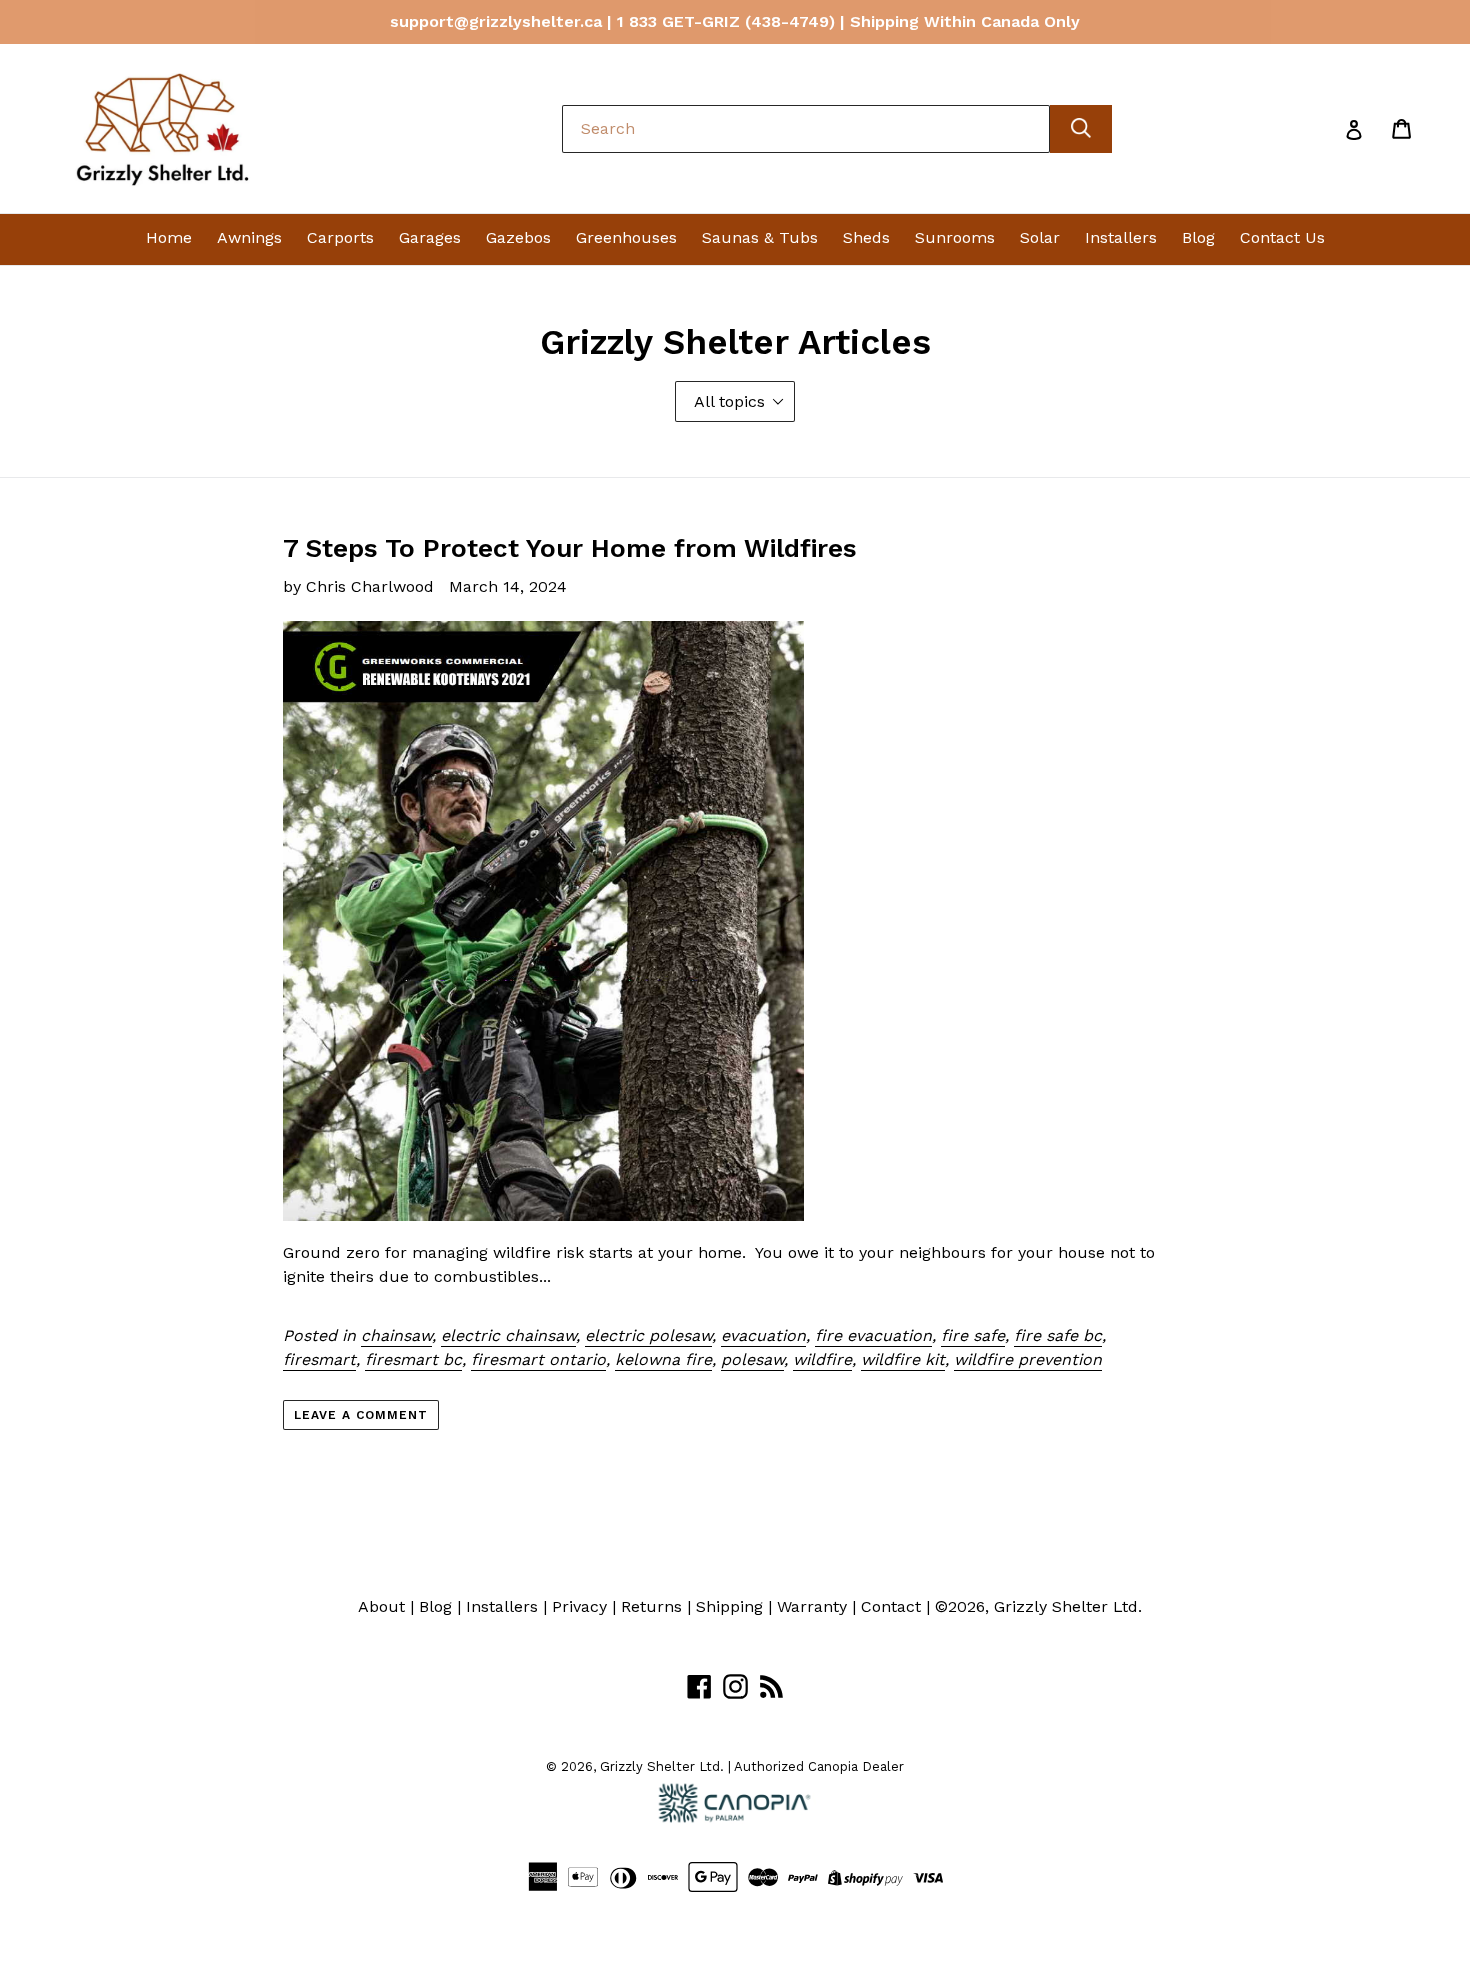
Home (169, 237)
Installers (1121, 237)
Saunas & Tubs (760, 237)
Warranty (812, 1606)
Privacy (579, 1606)
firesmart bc (413, 1359)
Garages (430, 237)
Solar (1040, 237)
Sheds (866, 237)
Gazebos (518, 237)
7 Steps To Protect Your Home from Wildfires (570, 548)
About (381, 1606)
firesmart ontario (538, 1359)
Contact (891, 1606)
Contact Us (1282, 237)
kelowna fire (663, 1359)
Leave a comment (360, 1415)
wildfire (822, 1359)
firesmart (319, 1359)
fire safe (973, 1335)
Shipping (729, 1606)
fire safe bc (1058, 1335)
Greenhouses (626, 237)
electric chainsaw (508, 1335)
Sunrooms (955, 237)
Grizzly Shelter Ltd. (1068, 1606)
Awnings (249, 237)
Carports (340, 237)
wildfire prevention (1028, 1359)
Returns (651, 1606)
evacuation (763, 1335)
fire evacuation (873, 1335)
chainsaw (396, 1335)
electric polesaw (648, 1335)
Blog (1198, 237)
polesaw (752, 1359)
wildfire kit (903, 1359)
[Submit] (1081, 129)
